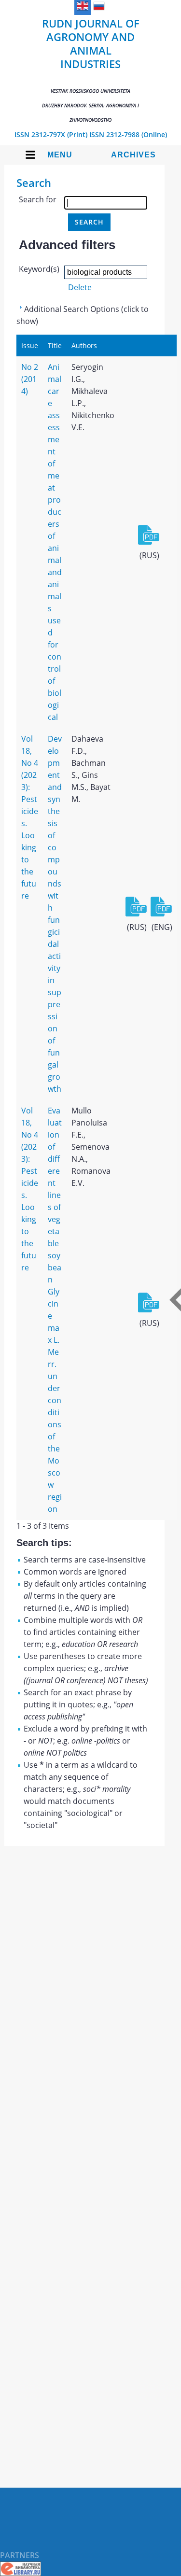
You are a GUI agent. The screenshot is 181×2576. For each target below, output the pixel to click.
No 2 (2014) (30, 379)
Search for (38, 199)
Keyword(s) (39, 269)
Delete (80, 287)
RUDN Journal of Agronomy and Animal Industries (91, 70)
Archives (133, 155)
